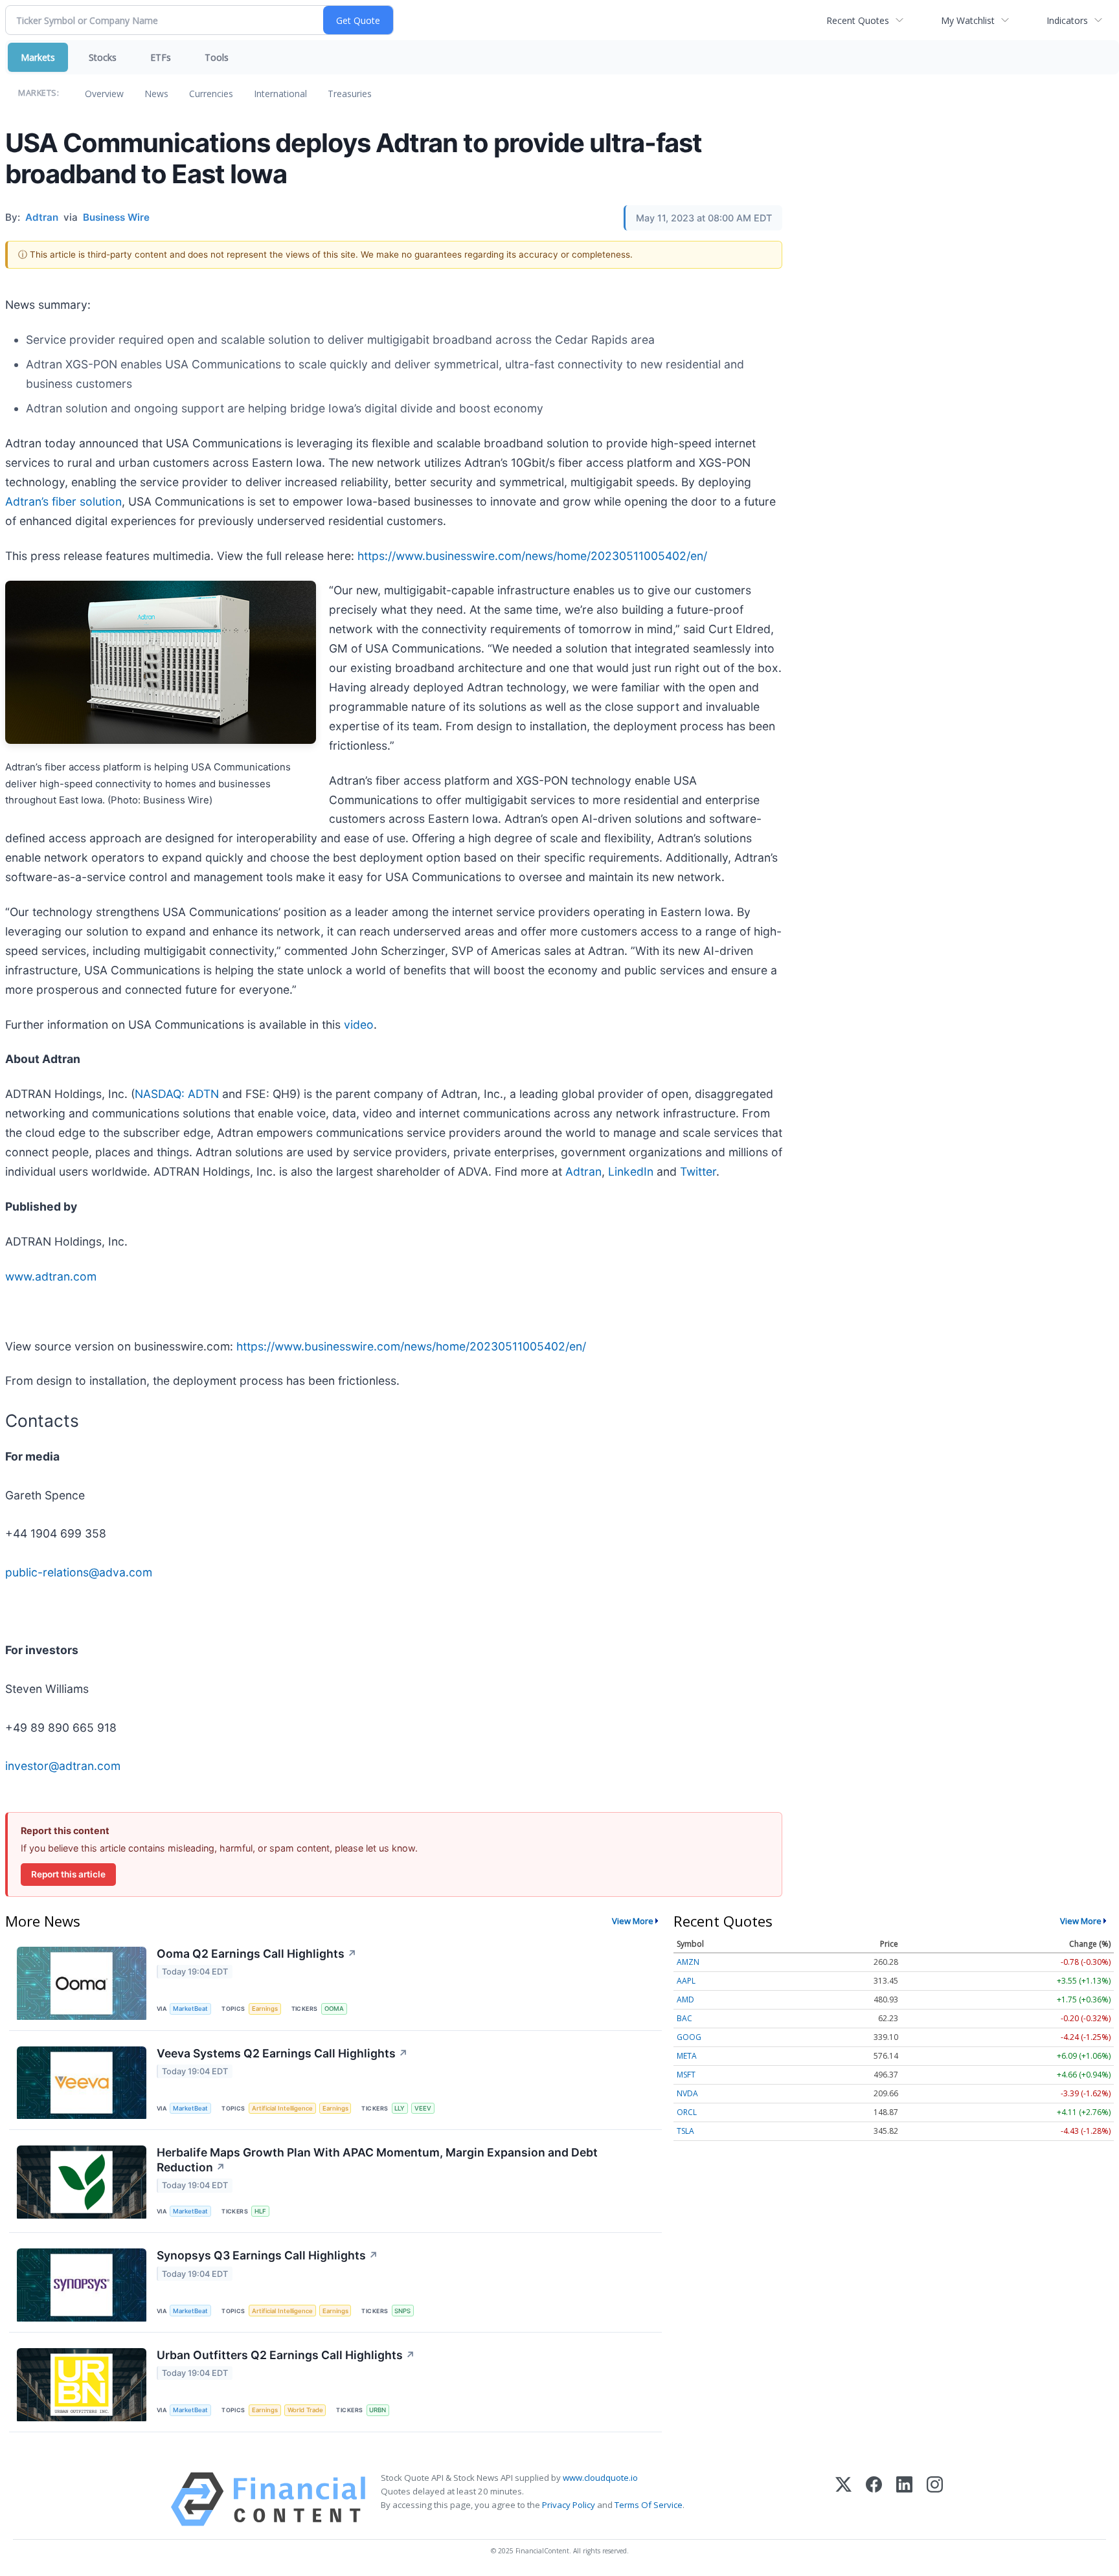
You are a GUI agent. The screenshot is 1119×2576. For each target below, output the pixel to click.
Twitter (698, 1171)
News (156, 94)
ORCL (687, 2112)
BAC (684, 2018)
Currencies (211, 94)
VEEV (423, 2108)
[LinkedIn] (904, 2499)
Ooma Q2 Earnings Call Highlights (257, 1954)
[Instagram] (935, 2499)
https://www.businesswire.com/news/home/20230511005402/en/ (532, 556)
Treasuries (350, 94)
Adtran (583, 1171)
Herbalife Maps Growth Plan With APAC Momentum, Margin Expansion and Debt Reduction (377, 2160)
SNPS (402, 2311)
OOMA (334, 2009)
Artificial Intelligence (282, 2108)
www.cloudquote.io (600, 2478)
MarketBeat (190, 2009)
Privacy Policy (569, 2505)
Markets (38, 57)
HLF (260, 2211)
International (280, 94)
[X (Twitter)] (843, 2499)
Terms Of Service (649, 2505)
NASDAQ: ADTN (177, 1094)
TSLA (685, 2131)
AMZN (688, 1962)
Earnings (265, 2009)
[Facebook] (874, 2499)
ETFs (161, 57)
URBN (378, 2410)
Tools (217, 57)
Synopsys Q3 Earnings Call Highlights (267, 2255)
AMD (685, 1999)
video (359, 1025)
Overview (104, 94)
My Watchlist (968, 20)
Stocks (103, 57)
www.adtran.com (51, 1276)
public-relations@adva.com (79, 1572)
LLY (400, 2108)
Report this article (68, 1874)
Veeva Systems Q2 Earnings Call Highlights (282, 2053)
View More (633, 1921)
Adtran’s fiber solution (63, 501)
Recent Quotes (858, 20)
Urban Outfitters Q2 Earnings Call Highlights (286, 2355)
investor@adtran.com (63, 1766)
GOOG (689, 2037)
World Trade (305, 2410)
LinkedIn (631, 1171)
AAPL (686, 1981)
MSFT (686, 2075)
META (687, 2056)
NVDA (687, 2093)
